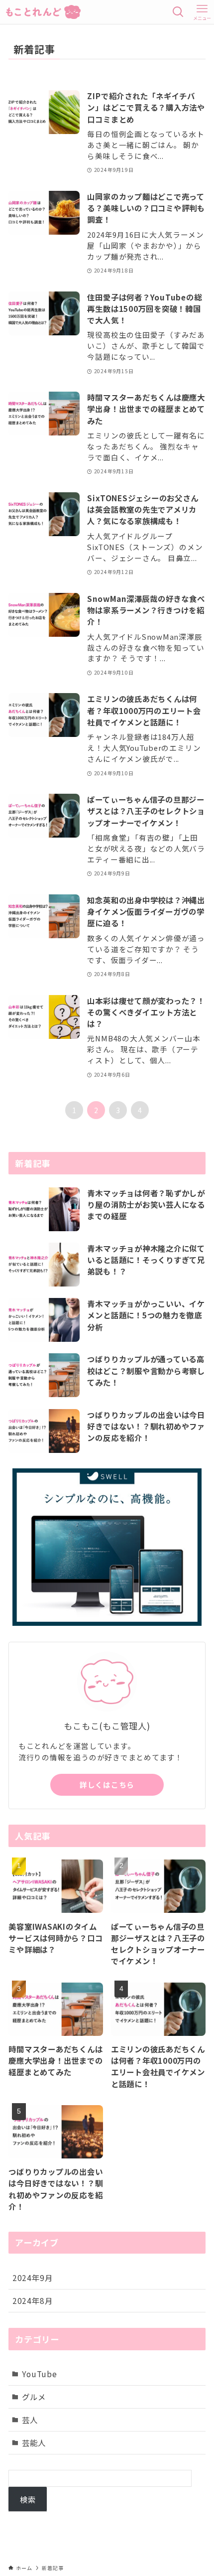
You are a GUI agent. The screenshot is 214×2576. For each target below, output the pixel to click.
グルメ (34, 2397)
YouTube (39, 2374)
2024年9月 (32, 2278)
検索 (28, 2499)
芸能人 (34, 2442)
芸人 (30, 2420)
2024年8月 (32, 2300)
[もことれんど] (43, 12)
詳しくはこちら (107, 1785)
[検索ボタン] (178, 12)
